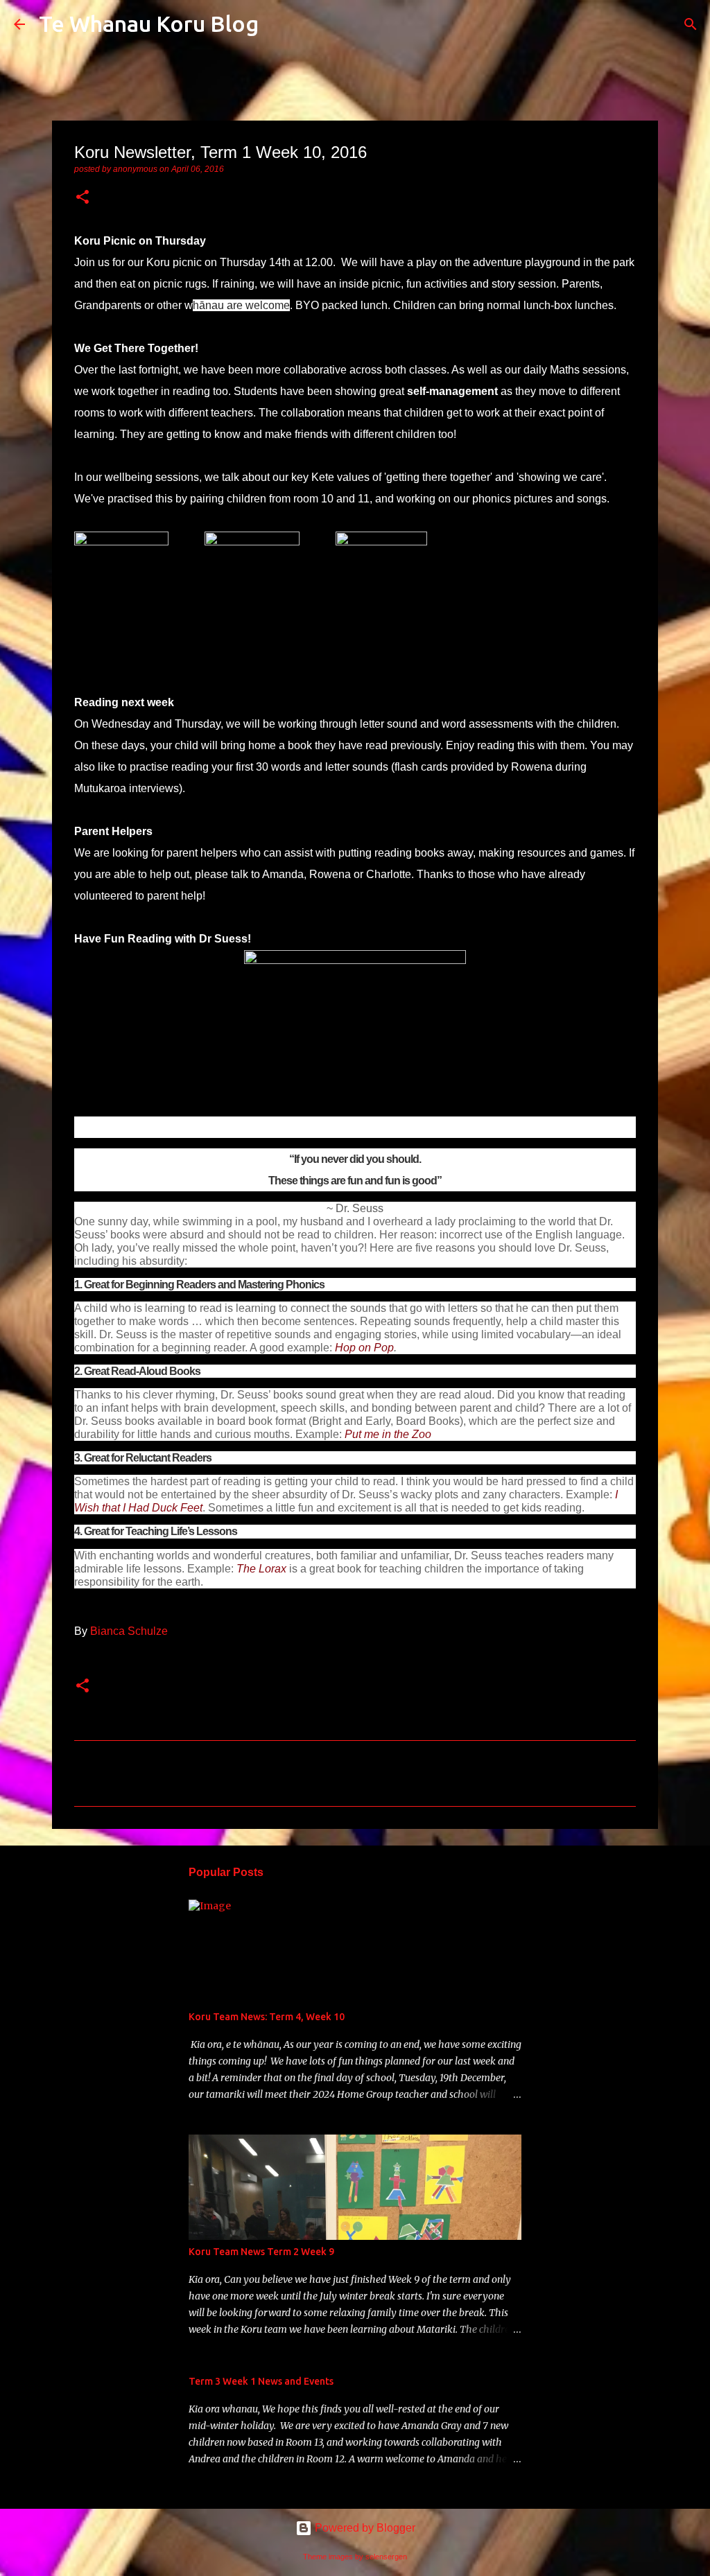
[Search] (278, 24)
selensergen (386, 2557)
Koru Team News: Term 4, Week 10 (267, 2017)
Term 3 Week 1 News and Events (261, 2381)
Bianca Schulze (129, 1631)
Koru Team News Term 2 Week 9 (261, 2252)
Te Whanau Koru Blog (149, 24)
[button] (83, 198)
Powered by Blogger (364, 2528)
